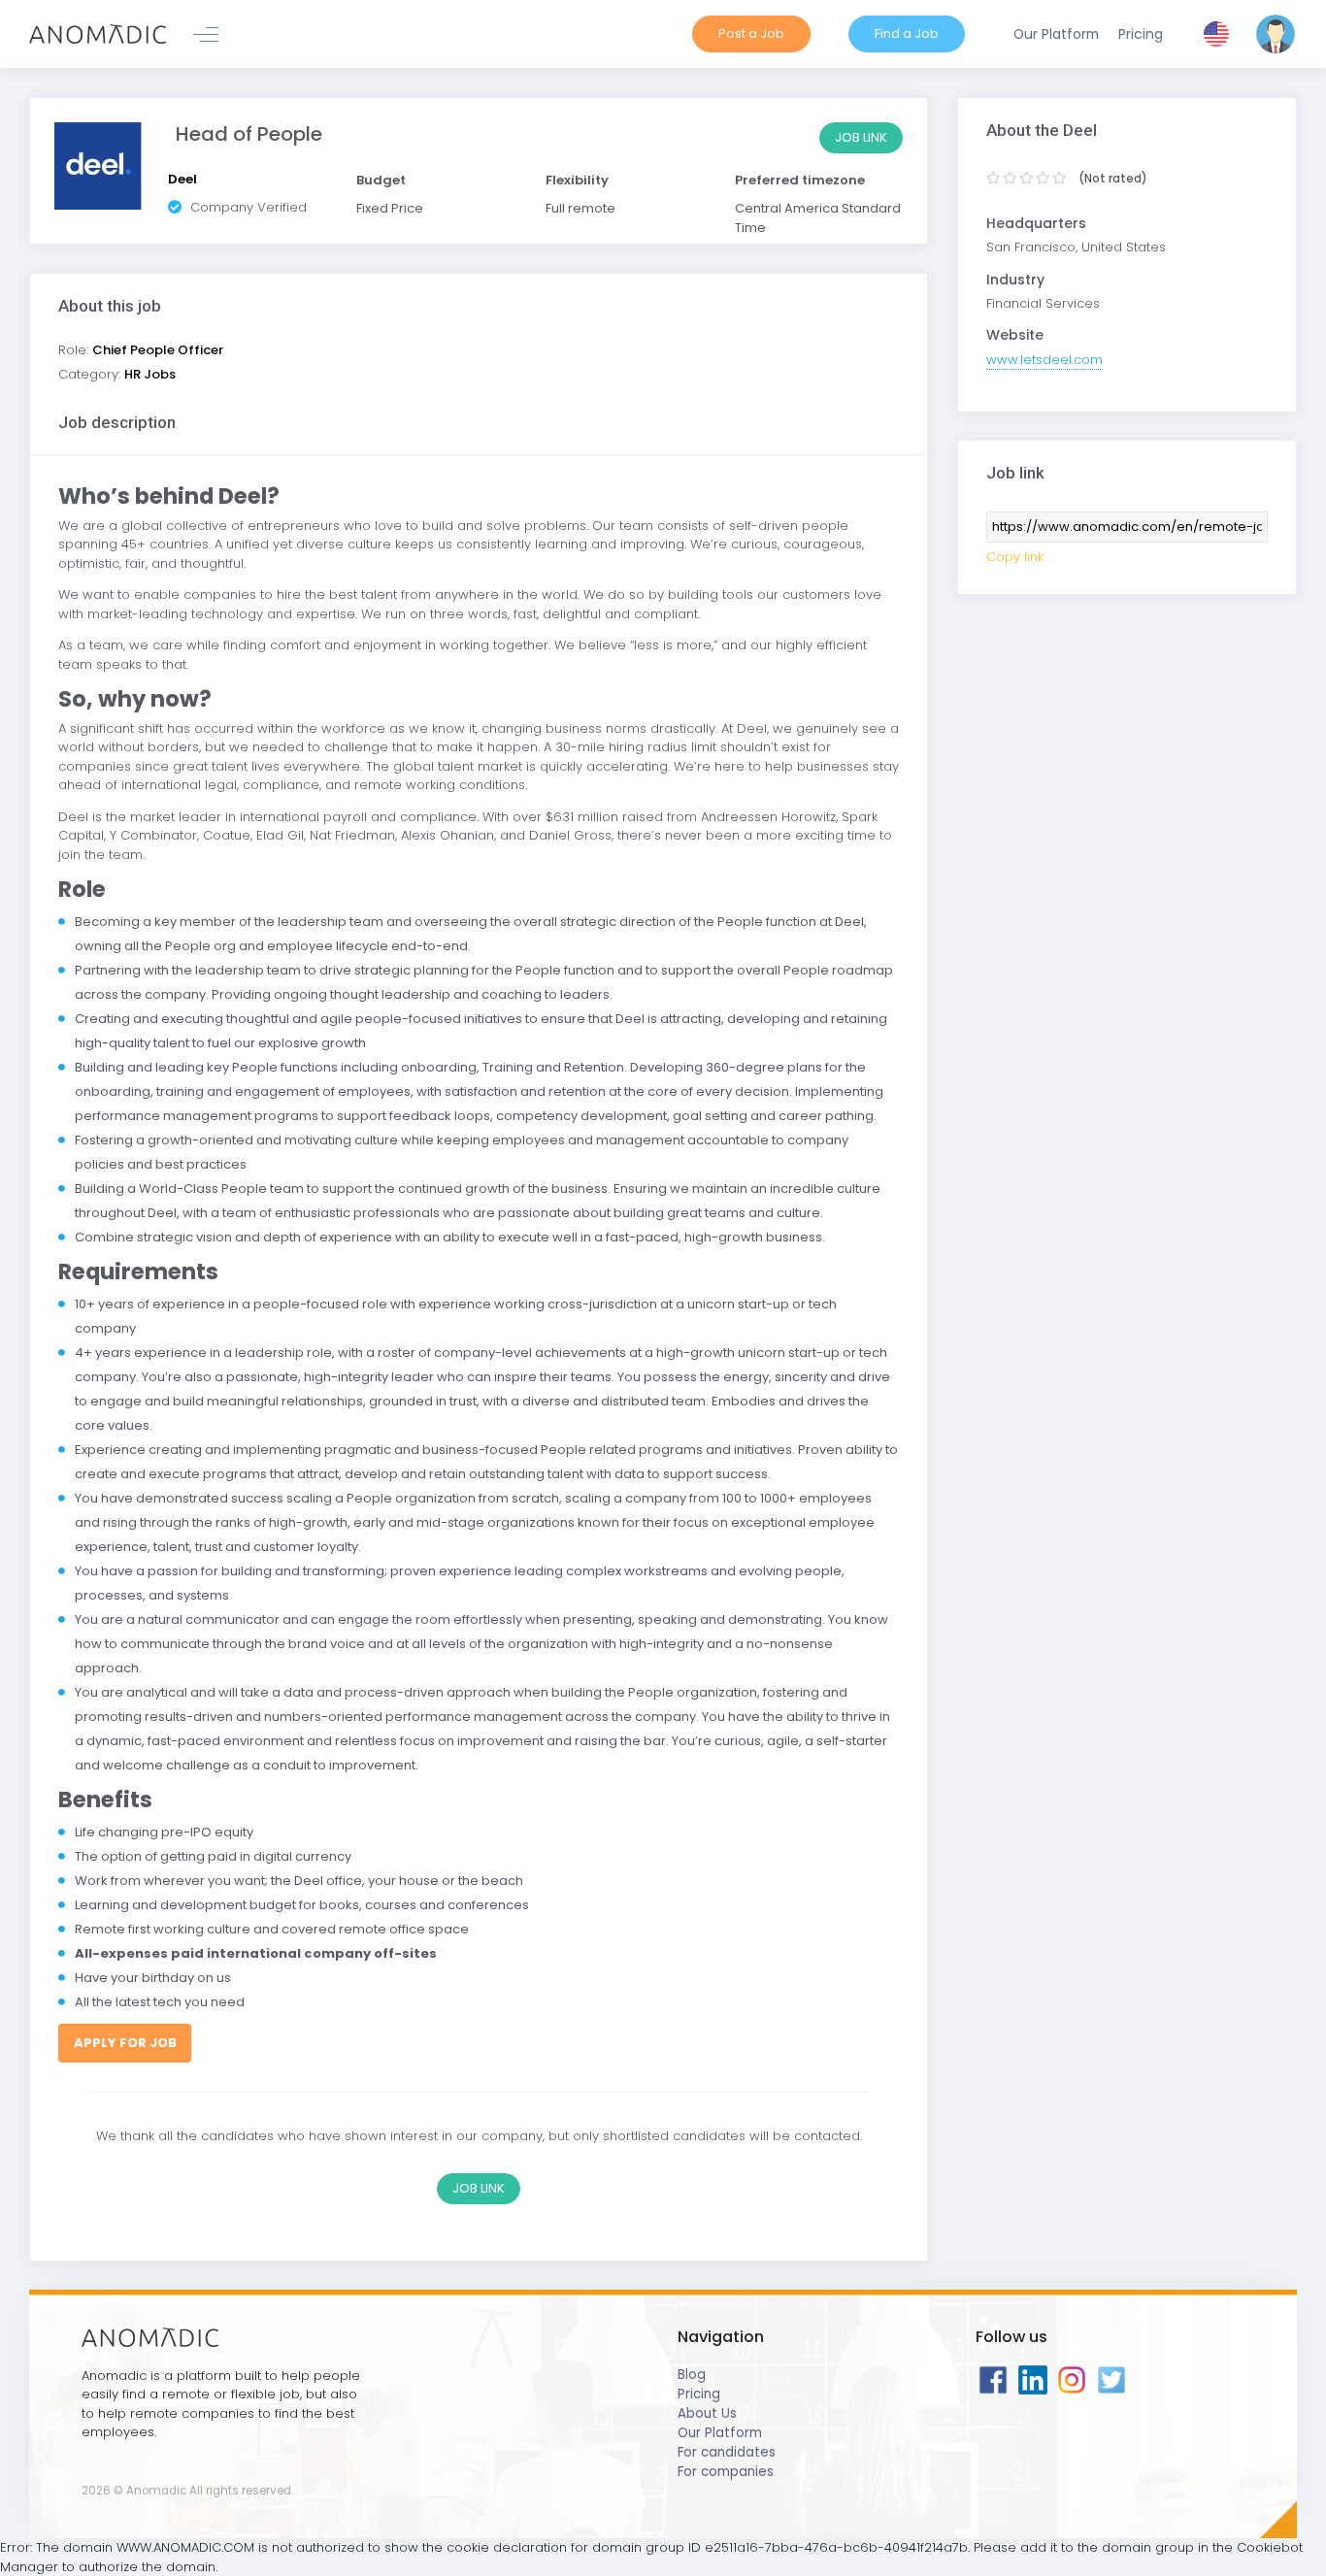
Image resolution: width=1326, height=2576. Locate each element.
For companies (726, 2472)
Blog (692, 2375)
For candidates (727, 2452)
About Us (707, 2413)
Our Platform (720, 2433)
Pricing (699, 2394)
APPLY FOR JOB (125, 2043)
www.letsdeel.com (1044, 360)
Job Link (861, 137)
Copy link (1015, 557)
